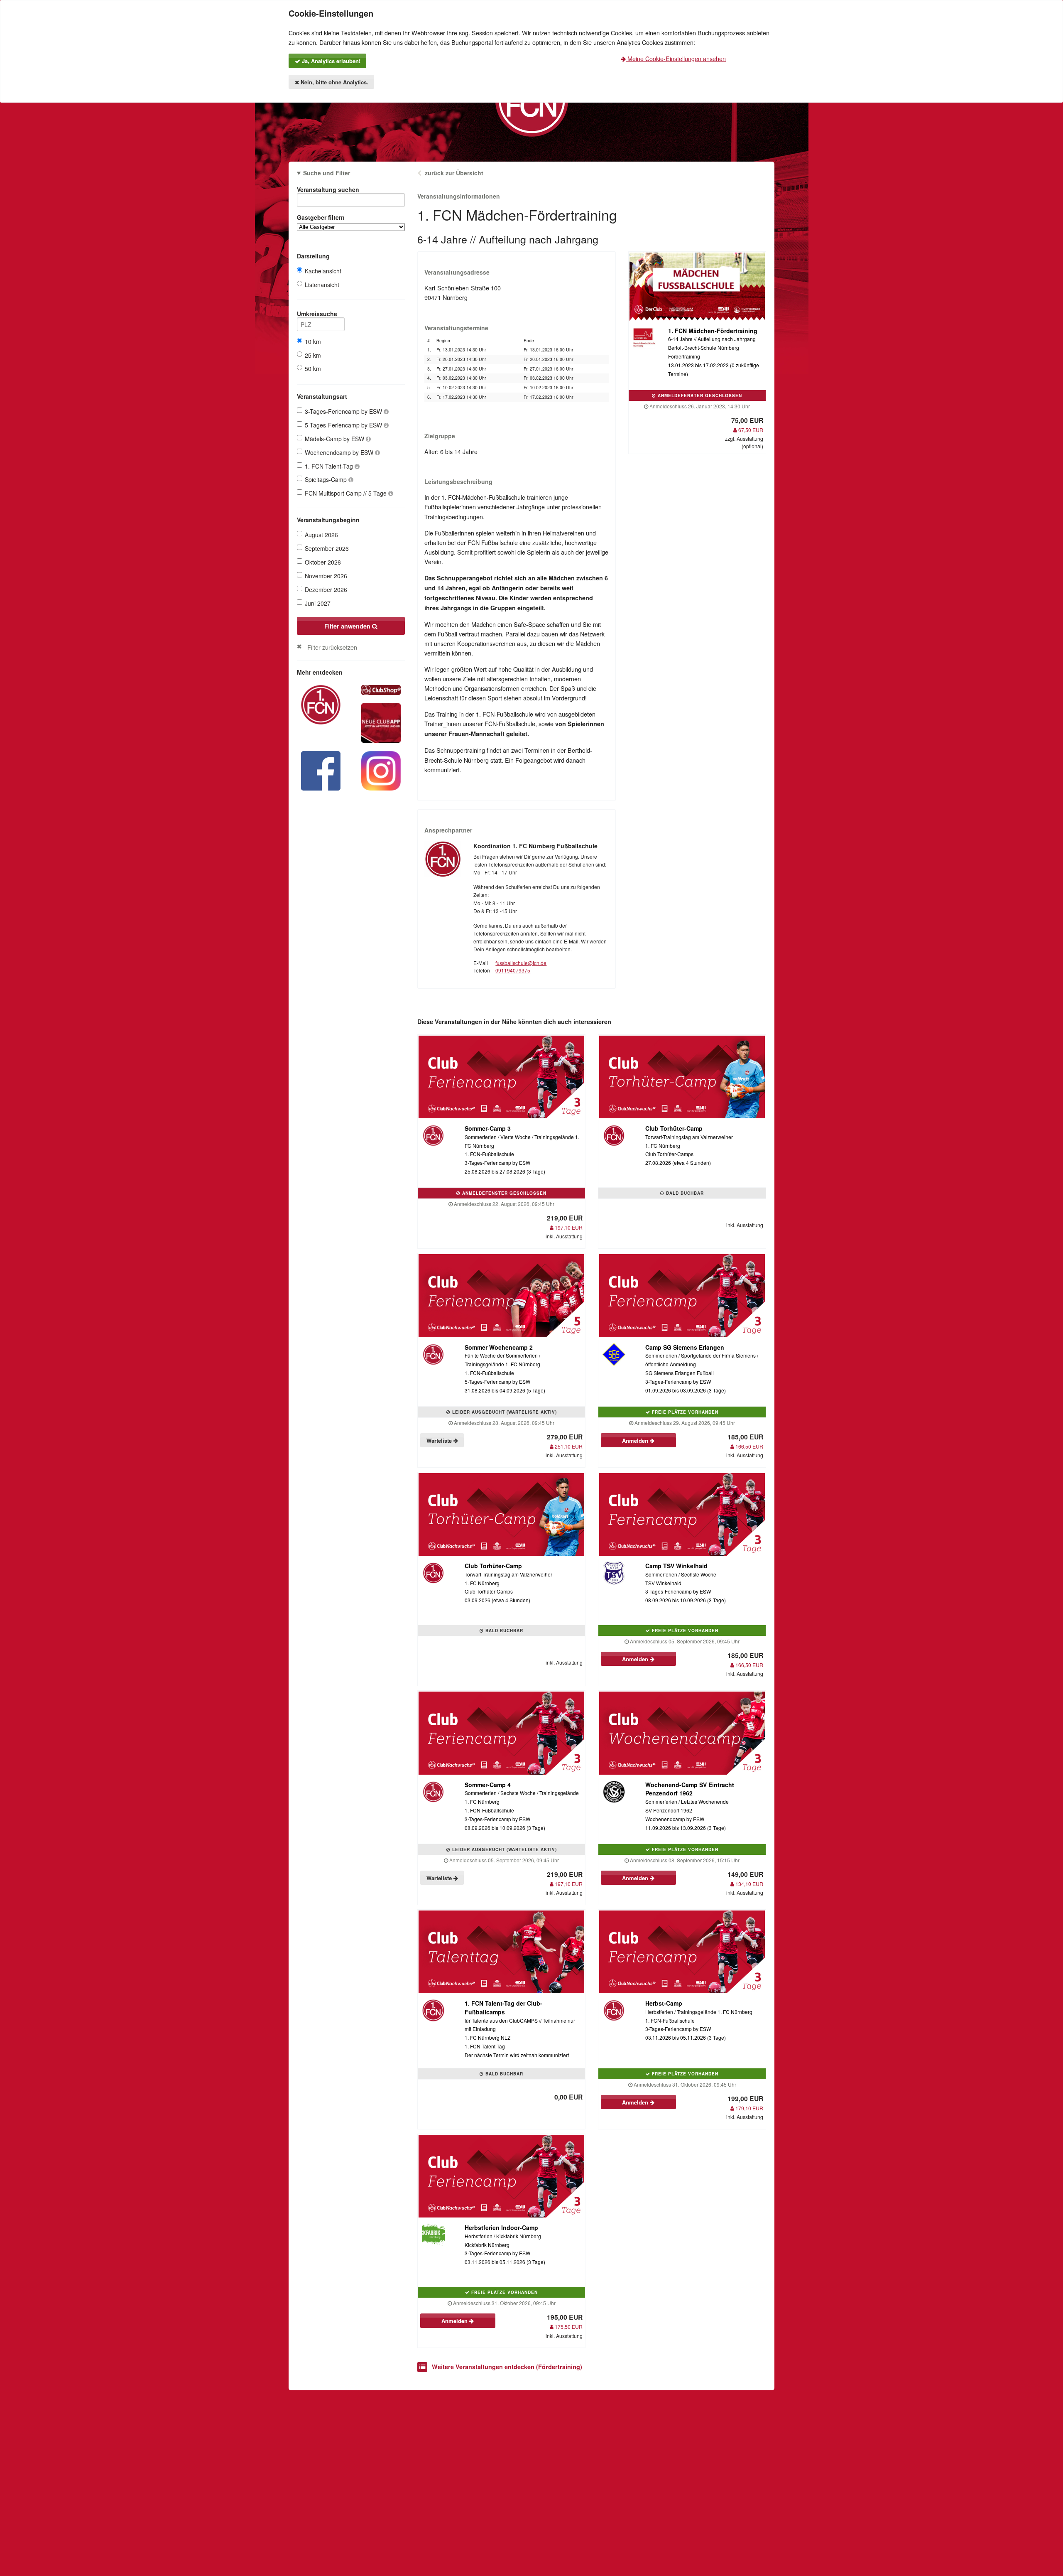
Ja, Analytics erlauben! (330, 61)
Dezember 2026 (326, 589)
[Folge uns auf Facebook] (321, 770)
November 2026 (326, 576)
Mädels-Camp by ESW (335, 439)
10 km (313, 341)
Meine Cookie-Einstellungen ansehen (676, 58)
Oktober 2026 (323, 562)
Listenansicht (322, 285)
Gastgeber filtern (321, 217)
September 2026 (327, 548)
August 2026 (321, 535)
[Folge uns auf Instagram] (381, 770)
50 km (313, 368)
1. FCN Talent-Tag (330, 466)
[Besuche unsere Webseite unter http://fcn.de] (321, 704)
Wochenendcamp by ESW (340, 452)
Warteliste (440, 1440)
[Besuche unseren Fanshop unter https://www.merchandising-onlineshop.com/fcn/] (381, 689)
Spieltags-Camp (327, 479)
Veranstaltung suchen (328, 189)
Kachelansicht (323, 271)
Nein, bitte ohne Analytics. (334, 82)
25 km (313, 355)
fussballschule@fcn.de (521, 963)
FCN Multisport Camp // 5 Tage (347, 493)
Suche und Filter (327, 173)
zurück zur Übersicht (454, 173)
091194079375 (513, 970)
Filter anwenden (348, 626)
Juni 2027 (318, 603)
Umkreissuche (317, 314)
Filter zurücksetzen (332, 647)
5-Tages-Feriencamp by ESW (344, 425)
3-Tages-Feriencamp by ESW (344, 411)
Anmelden (636, 1440)
